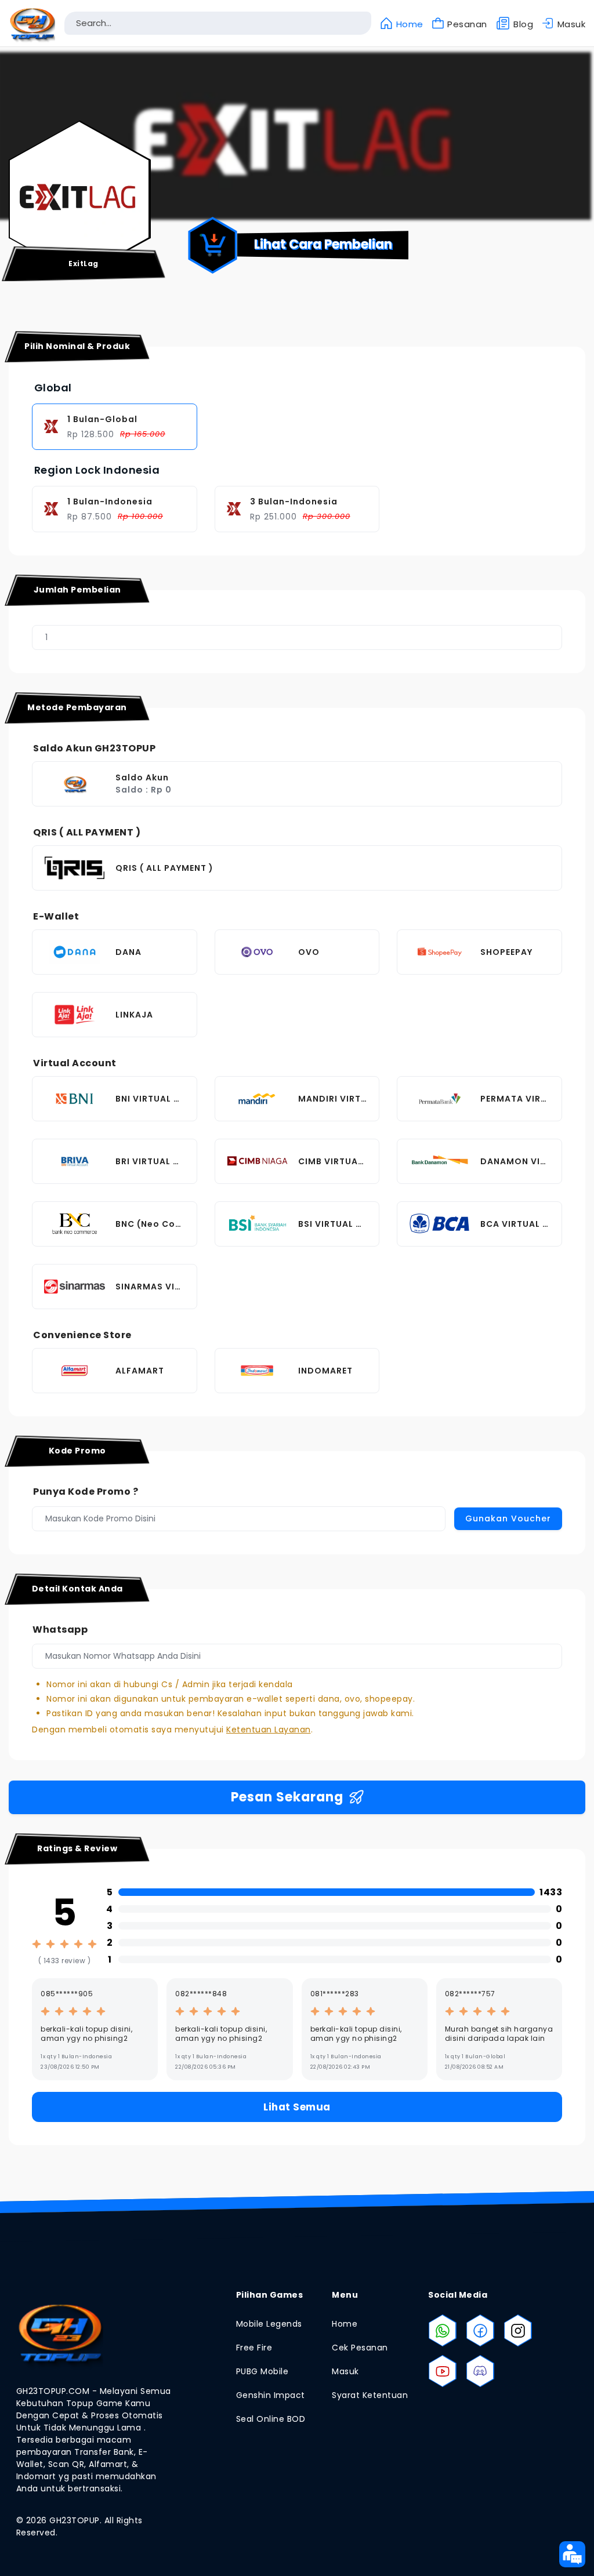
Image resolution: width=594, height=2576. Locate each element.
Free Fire (254, 2348)
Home (345, 2324)
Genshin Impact (271, 2395)
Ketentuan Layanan (269, 1730)
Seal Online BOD (271, 2419)
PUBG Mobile (262, 2371)
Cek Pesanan (360, 2348)
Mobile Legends (269, 2324)
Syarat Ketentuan (370, 2395)
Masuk (345, 2371)
